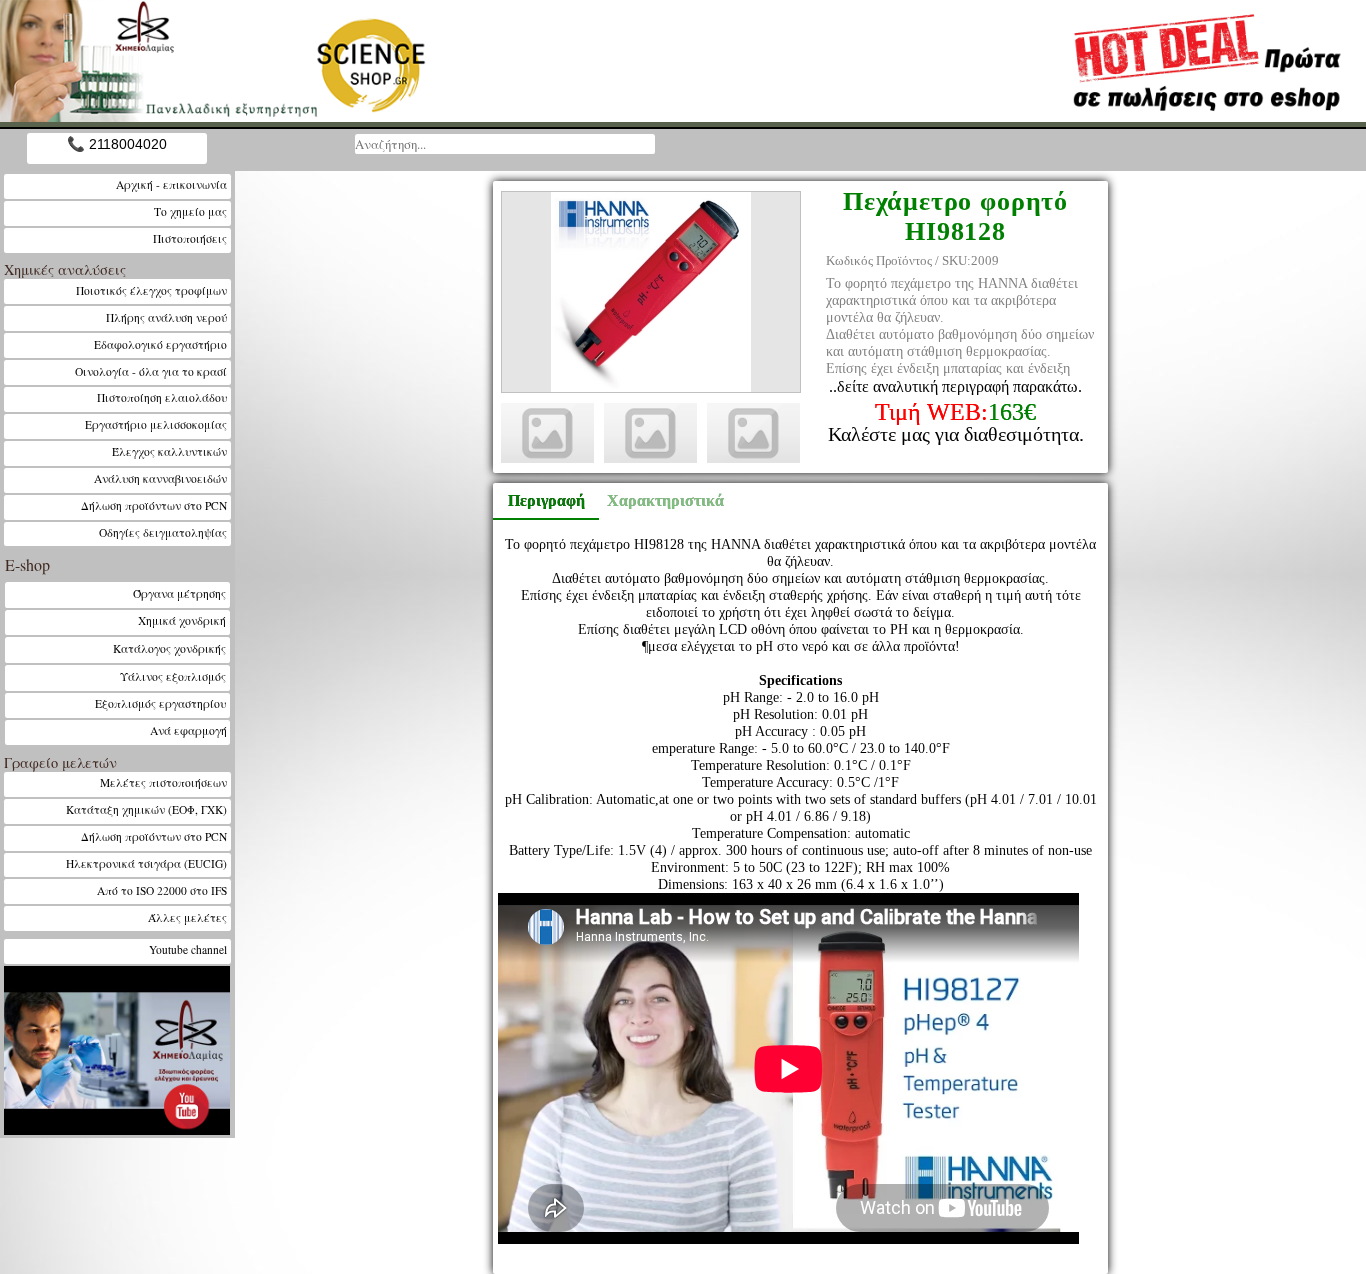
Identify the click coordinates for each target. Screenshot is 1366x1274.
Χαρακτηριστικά (656, 500)
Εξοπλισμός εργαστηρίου (161, 703)
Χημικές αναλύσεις (65, 269)
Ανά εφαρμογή (188, 730)
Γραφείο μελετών (60, 762)
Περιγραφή (546, 500)
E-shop (27, 564)
